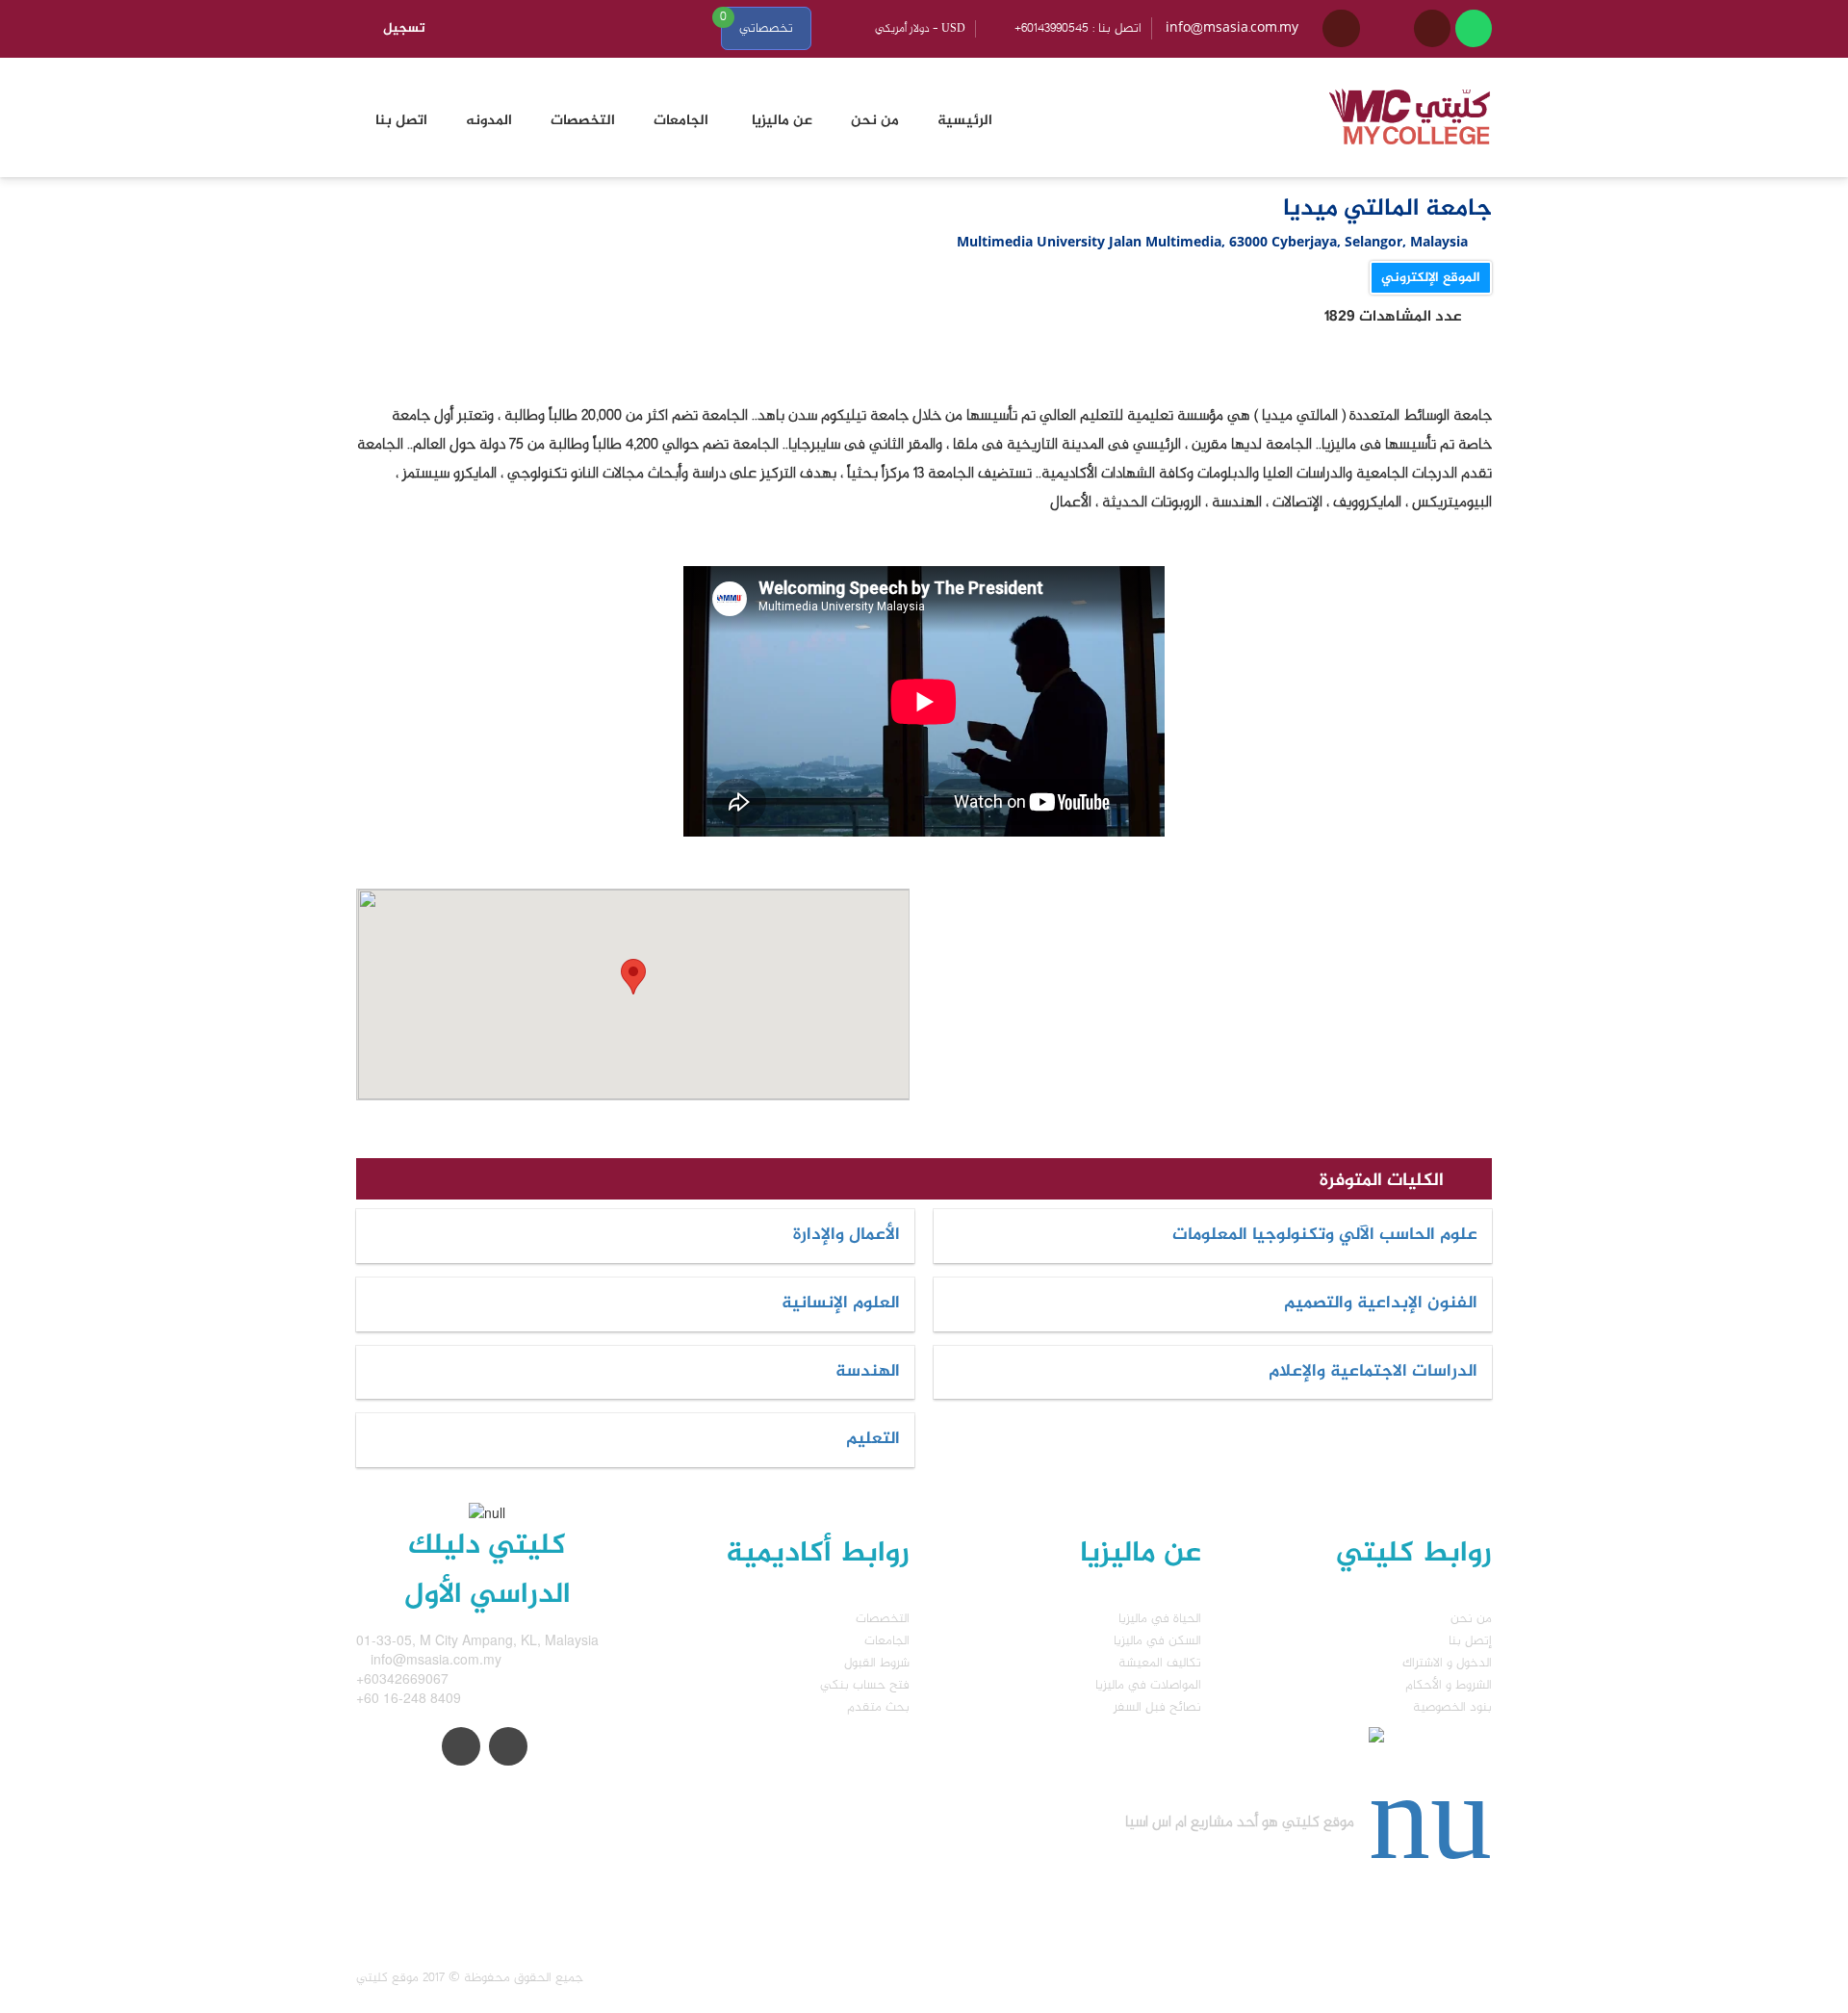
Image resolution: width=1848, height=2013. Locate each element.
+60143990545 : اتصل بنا (1078, 28)
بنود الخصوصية (1452, 1707)
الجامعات (887, 1641)
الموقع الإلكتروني (1431, 278)
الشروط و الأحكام (1449, 1685)
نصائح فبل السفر (1157, 1707)
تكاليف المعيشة (1160, 1663)
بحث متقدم (878, 1707)
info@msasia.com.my (1232, 28)
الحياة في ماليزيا (1160, 1619)
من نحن (1471, 1619)
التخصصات (883, 1619)
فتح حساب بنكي (865, 1685)
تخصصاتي (766, 28)
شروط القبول (877, 1663)
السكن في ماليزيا (1157, 1641)
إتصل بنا (1470, 1641)
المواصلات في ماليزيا (1148, 1685)
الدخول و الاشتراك (1447, 1663)
